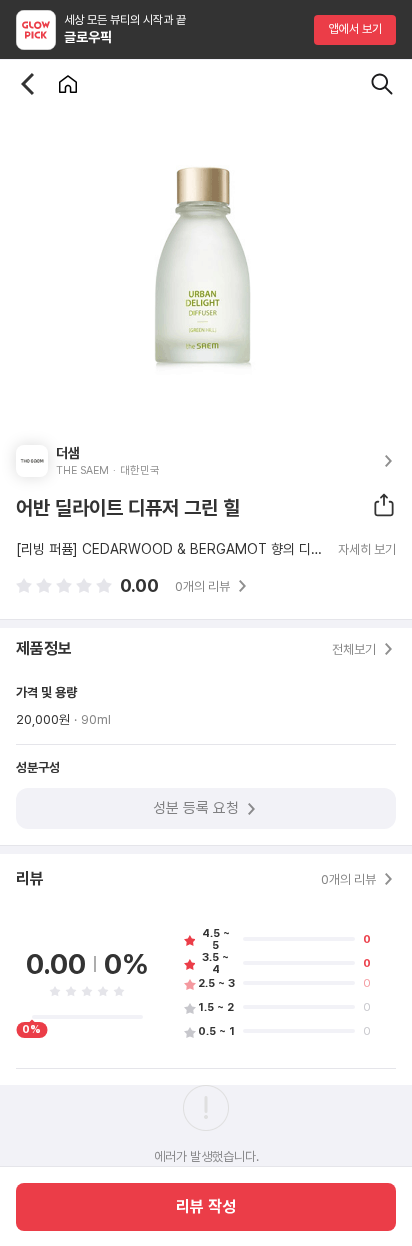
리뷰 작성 (206, 1206)
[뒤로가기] (28, 84)
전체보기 (354, 649)
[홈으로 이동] (68, 84)
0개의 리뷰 (202, 586)
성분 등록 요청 (196, 808)
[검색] (382, 84)
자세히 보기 (367, 550)
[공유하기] (384, 505)
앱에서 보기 (355, 29)
